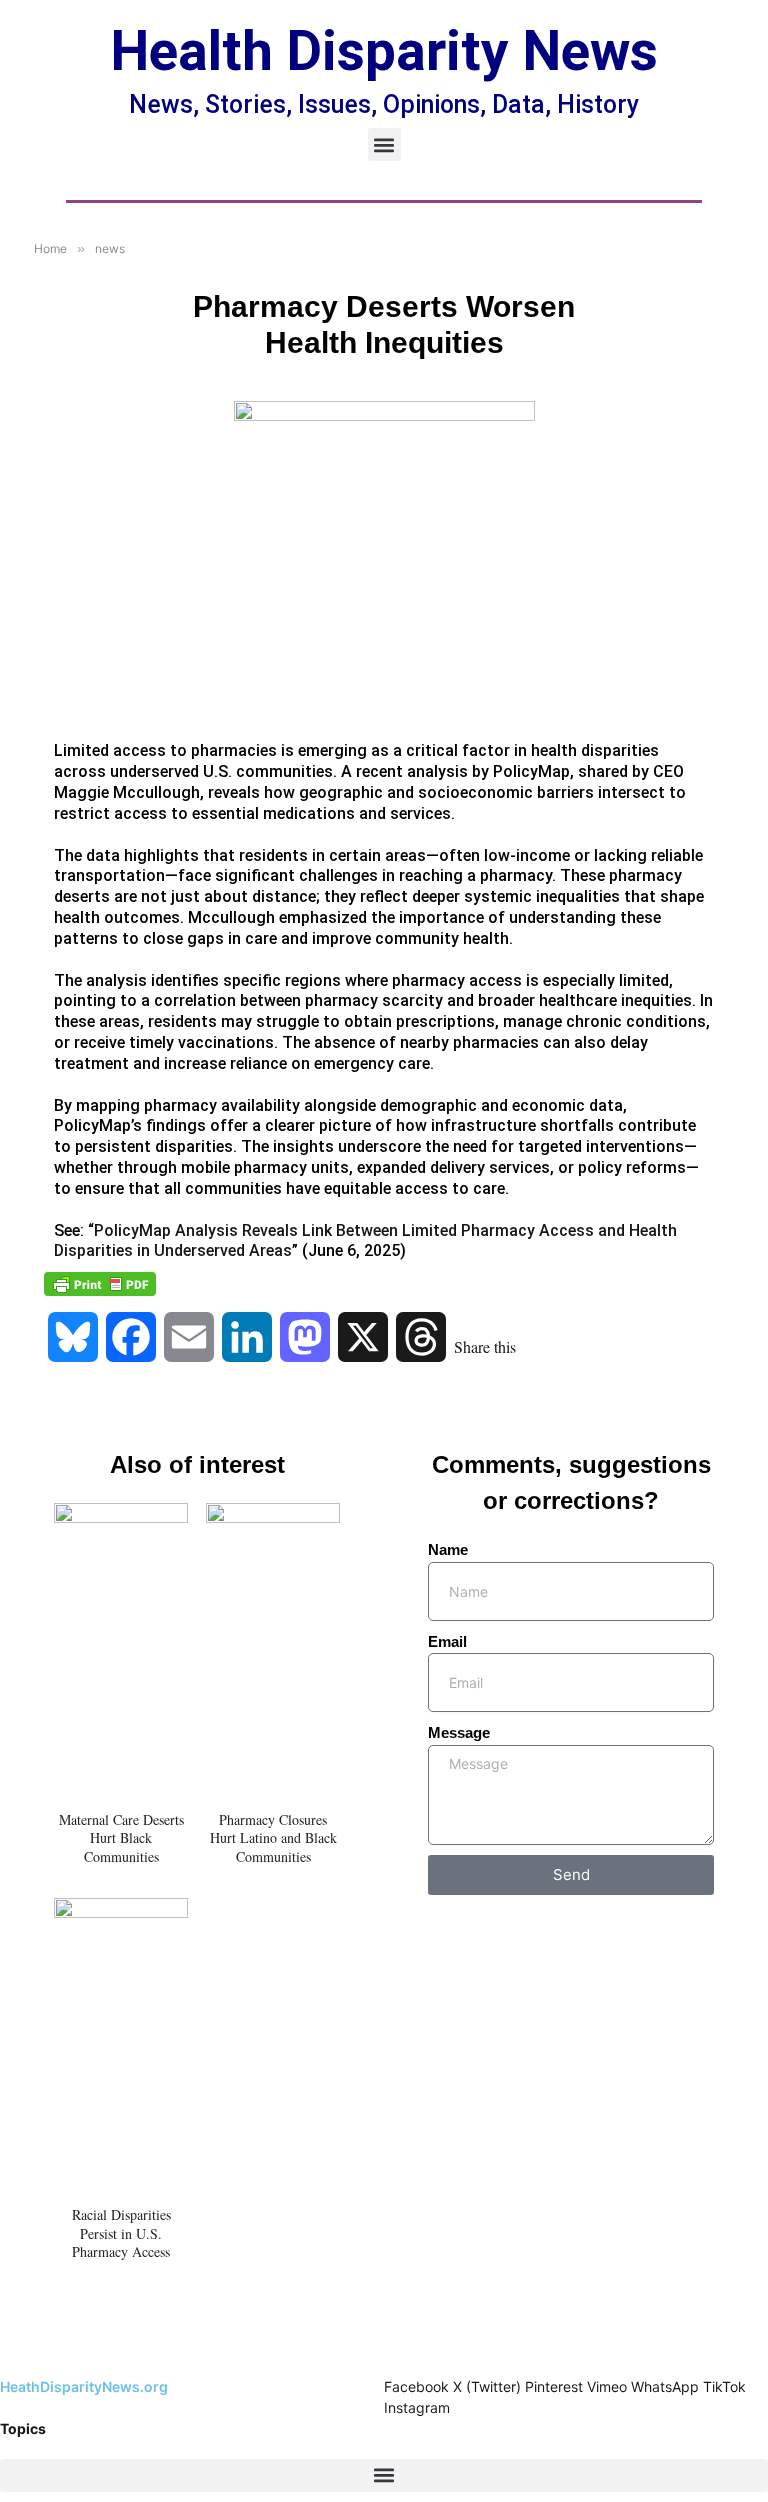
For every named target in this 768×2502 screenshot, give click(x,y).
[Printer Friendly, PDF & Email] (100, 1284)
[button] (384, 144)
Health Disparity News (384, 51)
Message (459, 1732)
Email (447, 1641)
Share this (485, 1346)
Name (448, 1549)
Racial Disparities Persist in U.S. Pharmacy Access (121, 2232)
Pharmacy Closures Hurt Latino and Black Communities (273, 1837)
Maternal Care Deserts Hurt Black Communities (121, 1837)
